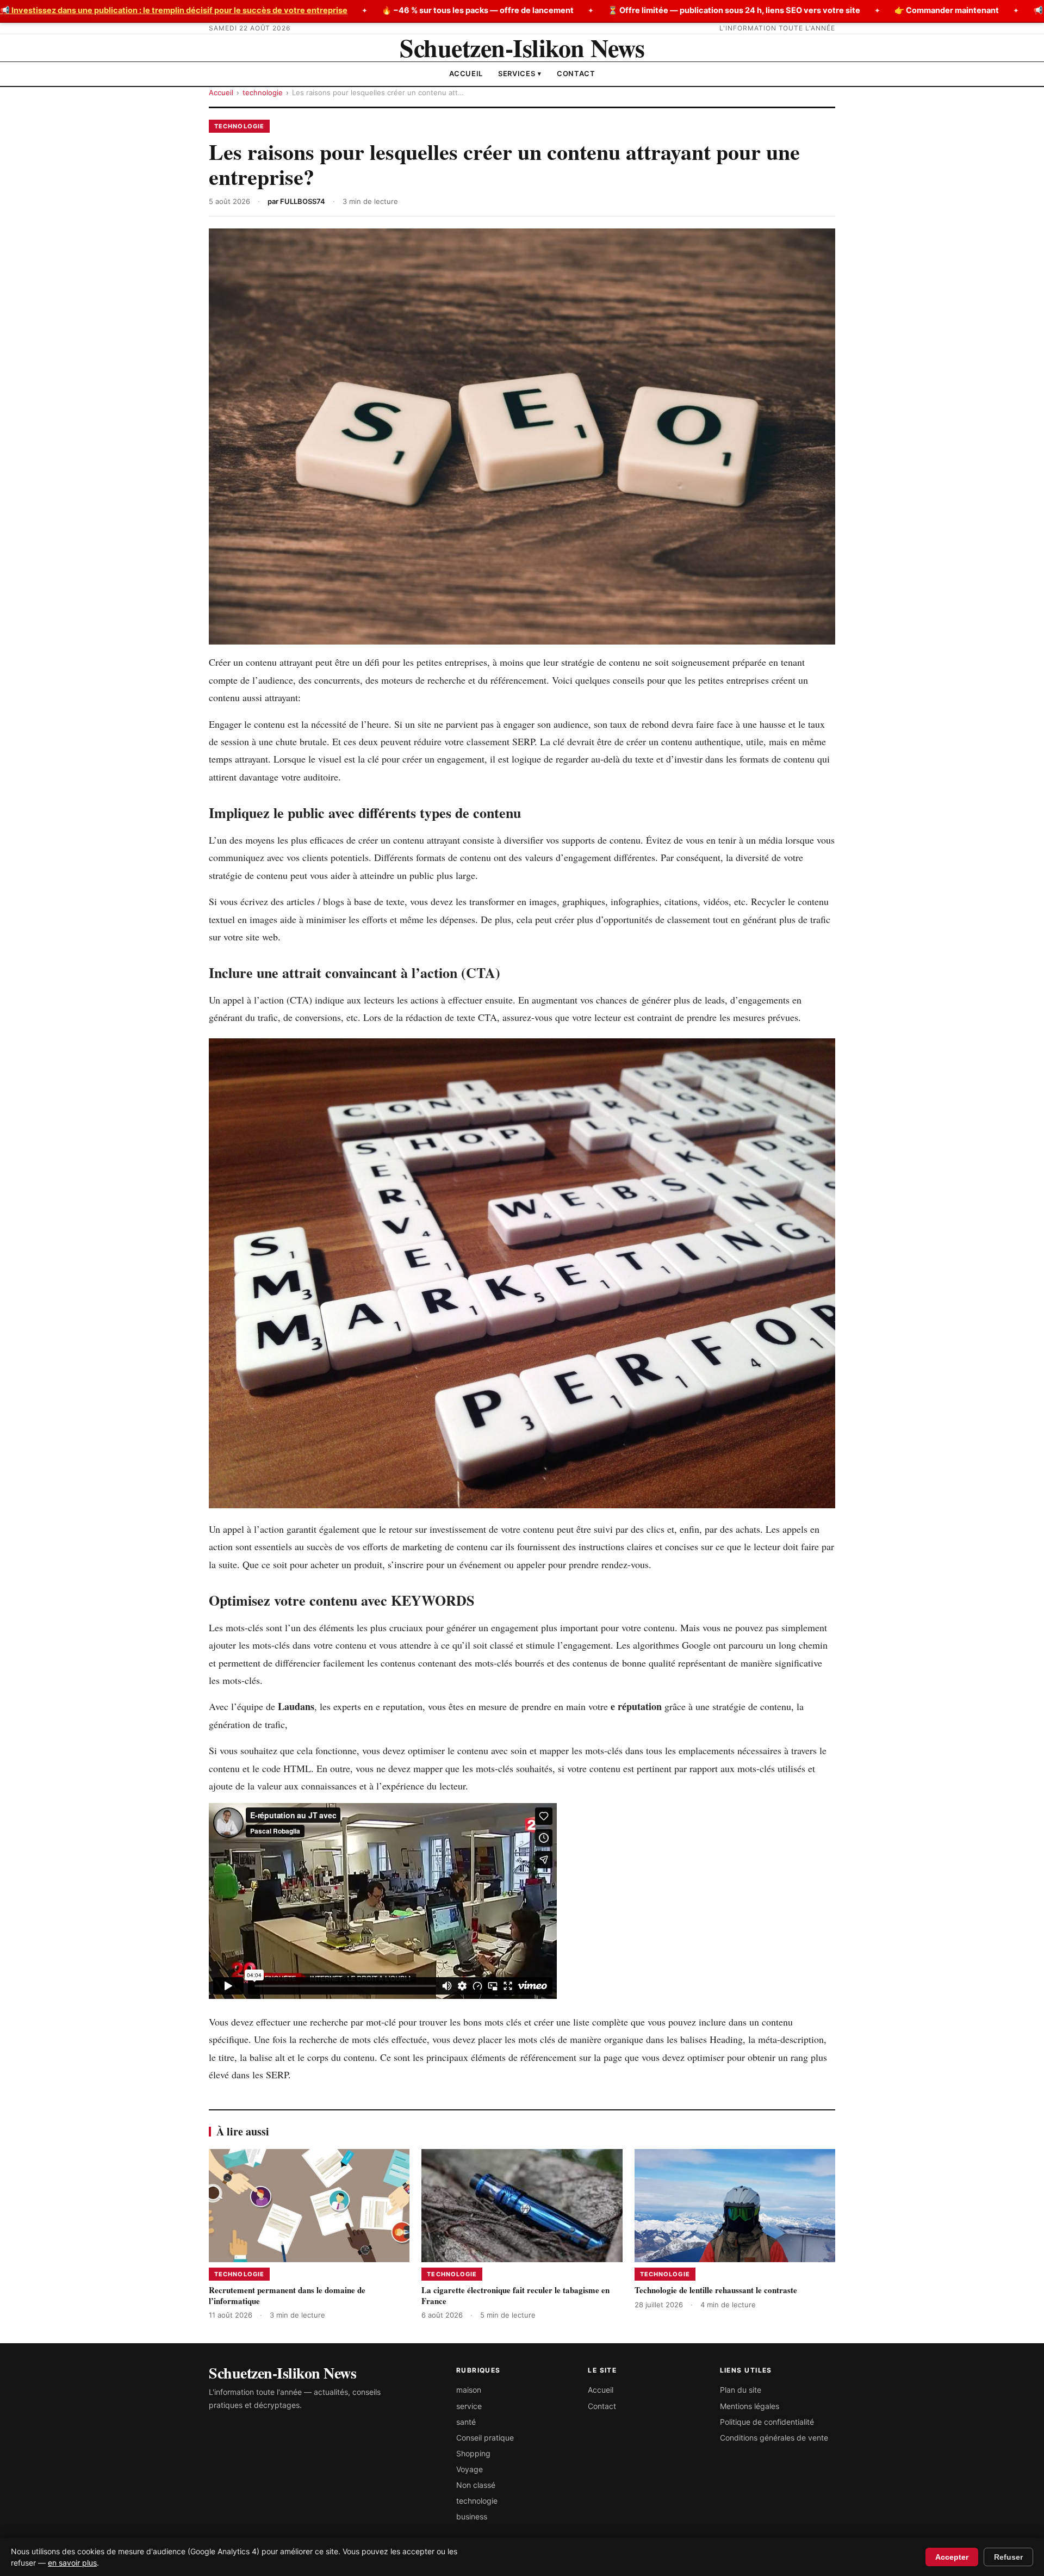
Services (520, 73)
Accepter (952, 2557)
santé (466, 2422)
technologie (263, 92)
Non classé (476, 2485)
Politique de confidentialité (767, 2422)
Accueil (466, 73)
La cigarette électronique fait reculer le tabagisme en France (515, 2295)
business (472, 2516)
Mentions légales (750, 2406)
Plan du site (741, 2390)
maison (469, 2390)
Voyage (470, 2469)
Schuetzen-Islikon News (522, 48)
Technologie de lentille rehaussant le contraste (716, 2290)
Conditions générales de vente (774, 2438)
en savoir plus (72, 2563)
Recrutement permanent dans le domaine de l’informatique (287, 2295)
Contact (576, 73)
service (469, 2406)
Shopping (473, 2453)
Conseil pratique (485, 2438)
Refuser (1008, 2557)
